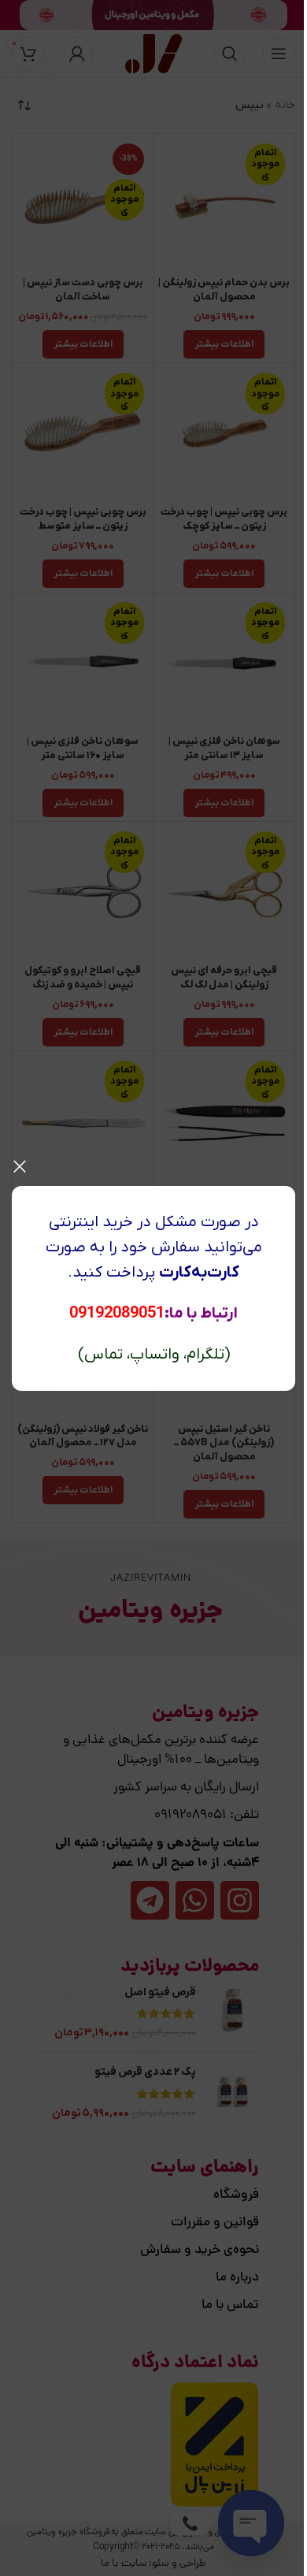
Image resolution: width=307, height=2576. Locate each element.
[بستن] (20, 1166)
